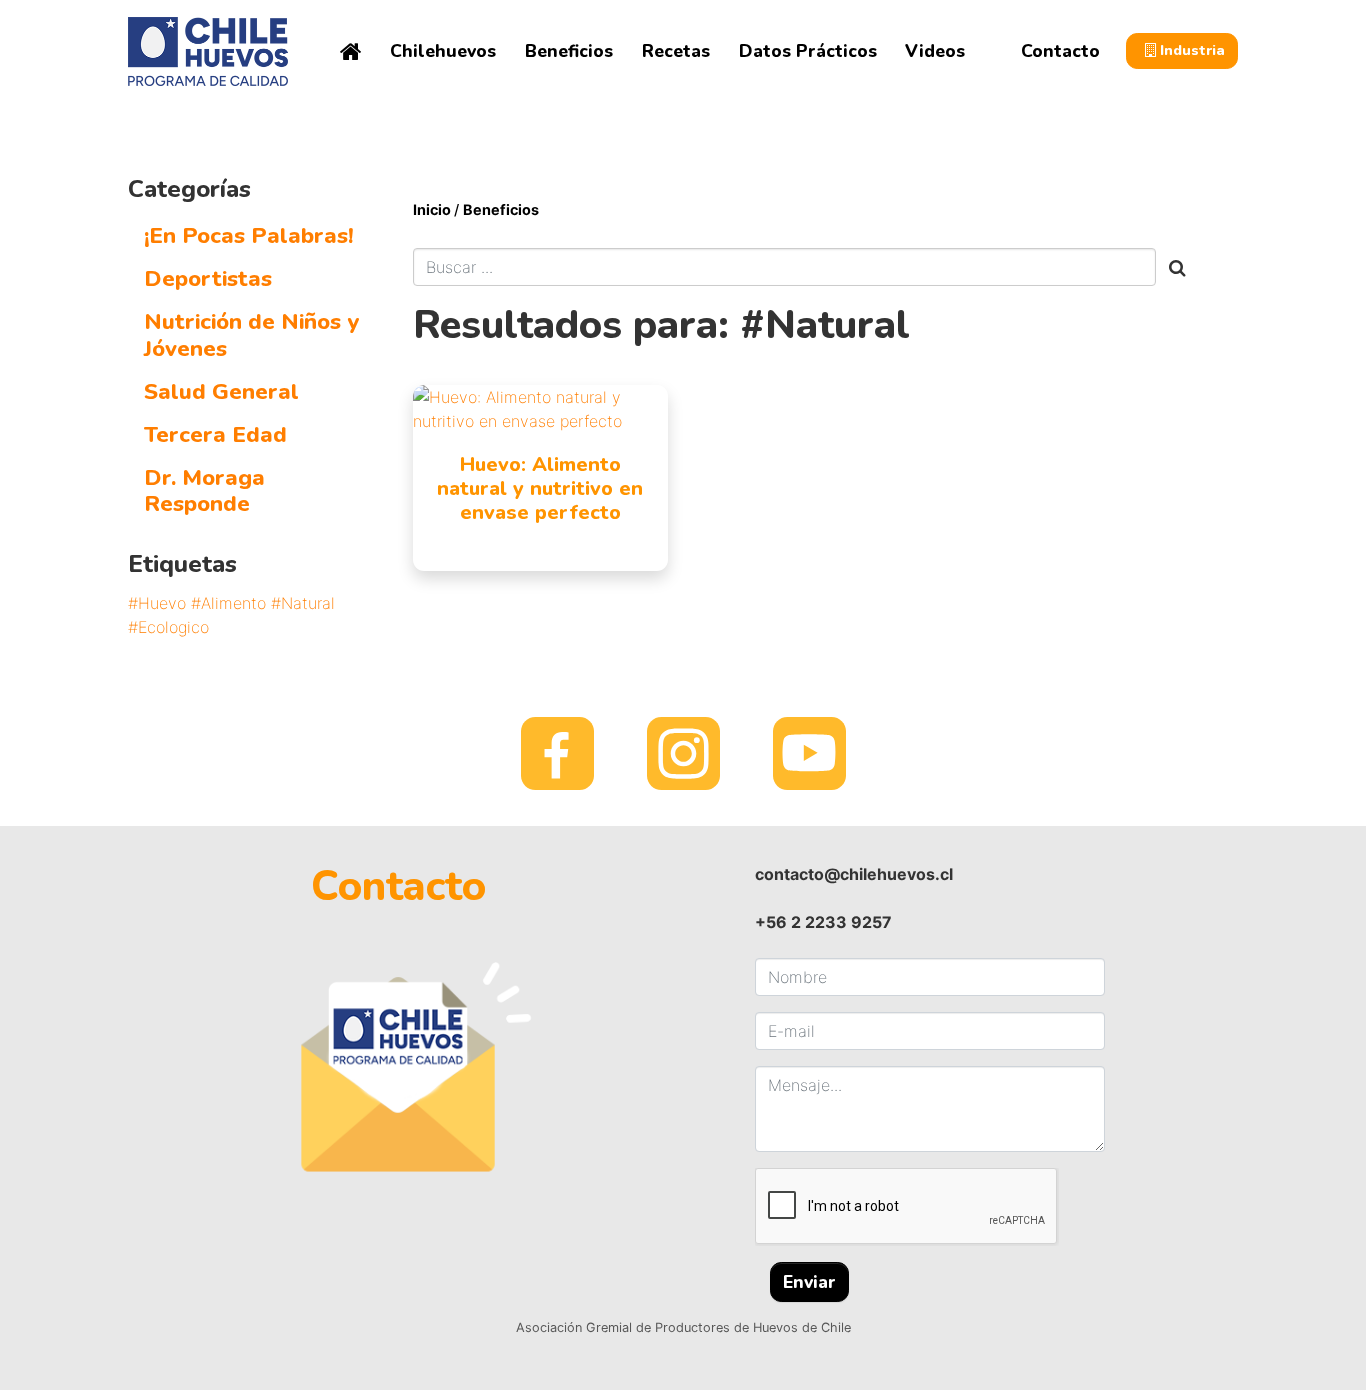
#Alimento (228, 603)
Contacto (1060, 51)
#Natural (303, 603)
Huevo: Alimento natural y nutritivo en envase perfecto (540, 488)
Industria (1190, 50)
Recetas (676, 51)
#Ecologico (168, 627)
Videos (935, 51)
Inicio (433, 209)
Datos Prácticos (808, 51)
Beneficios (569, 51)
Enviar (809, 1282)
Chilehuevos (443, 51)
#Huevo (157, 603)
